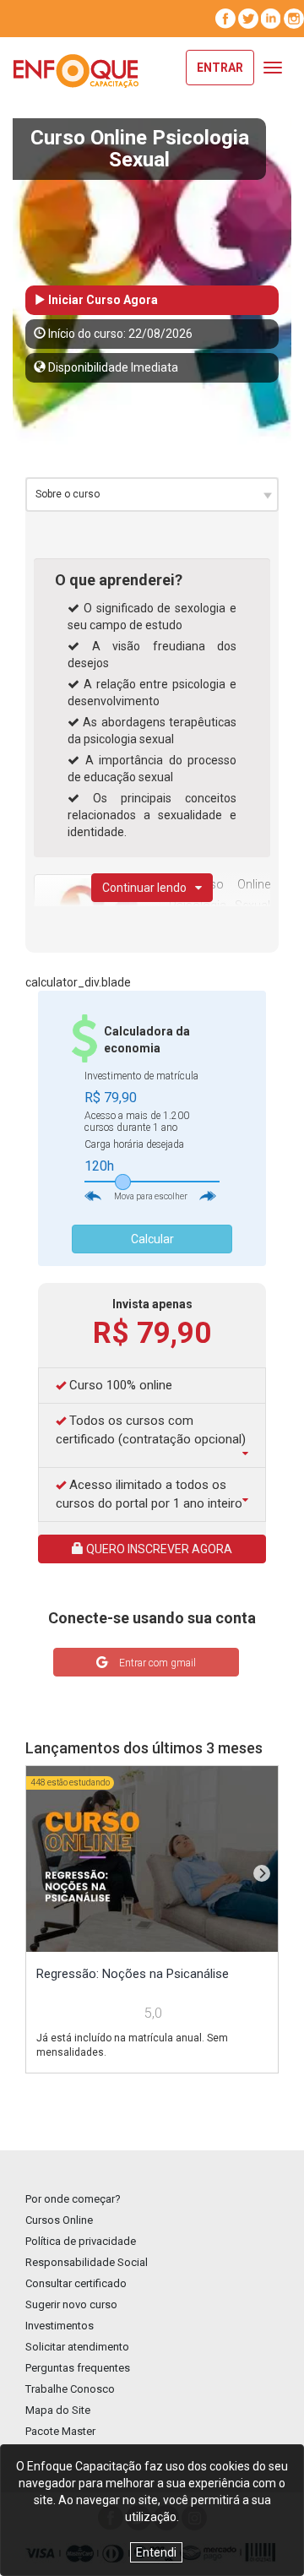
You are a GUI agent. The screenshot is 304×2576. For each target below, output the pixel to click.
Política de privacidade (81, 2241)
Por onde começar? (73, 2199)
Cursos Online (59, 2220)
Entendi (156, 2552)
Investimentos (60, 2326)
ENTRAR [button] (220, 68)
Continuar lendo (144, 888)
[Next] (262, 1873)
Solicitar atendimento (77, 2347)
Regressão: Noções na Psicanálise (133, 1974)
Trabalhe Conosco (70, 2389)
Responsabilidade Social (87, 2262)
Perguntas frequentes (78, 2368)
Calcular (152, 1239)
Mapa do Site (58, 2410)
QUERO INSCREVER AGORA (158, 1549)
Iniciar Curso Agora (102, 300)
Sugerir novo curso (71, 2304)
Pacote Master (60, 2431)
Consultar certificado (76, 2283)
